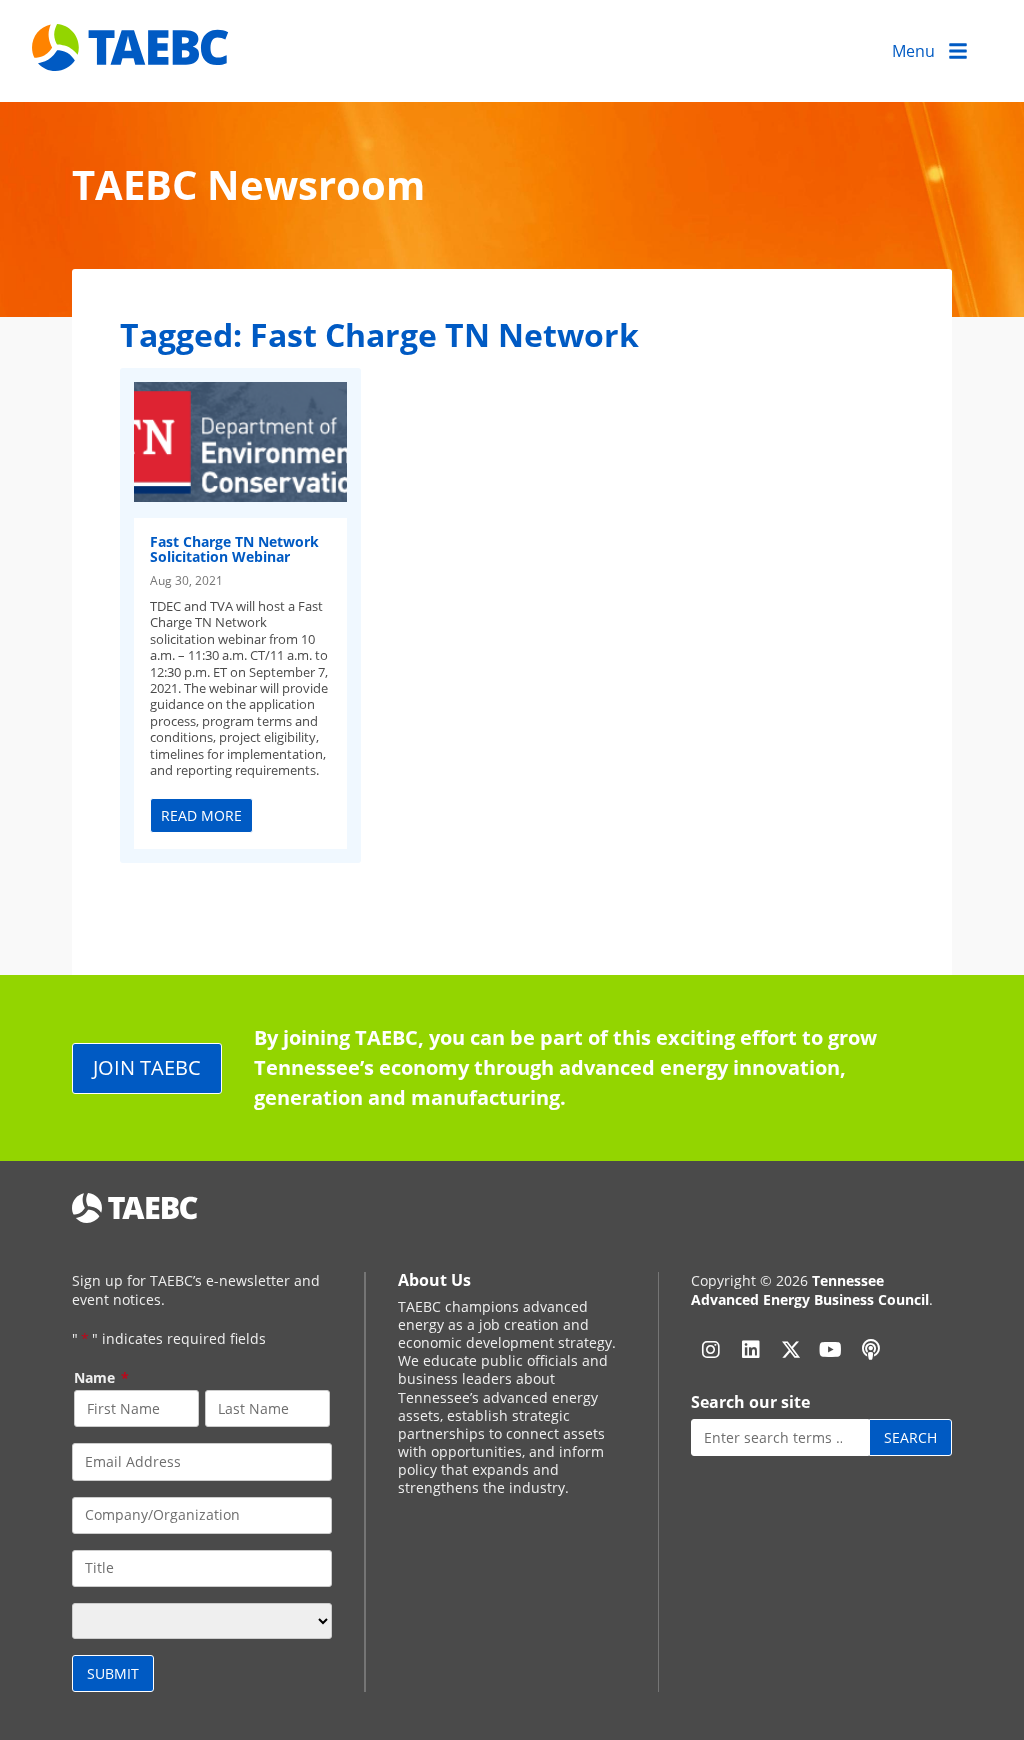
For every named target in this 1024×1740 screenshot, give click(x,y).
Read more (201, 815)
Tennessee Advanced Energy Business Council (810, 1289)
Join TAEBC (147, 1067)
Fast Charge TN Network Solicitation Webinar (234, 549)
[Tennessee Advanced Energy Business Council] (132, 55)
